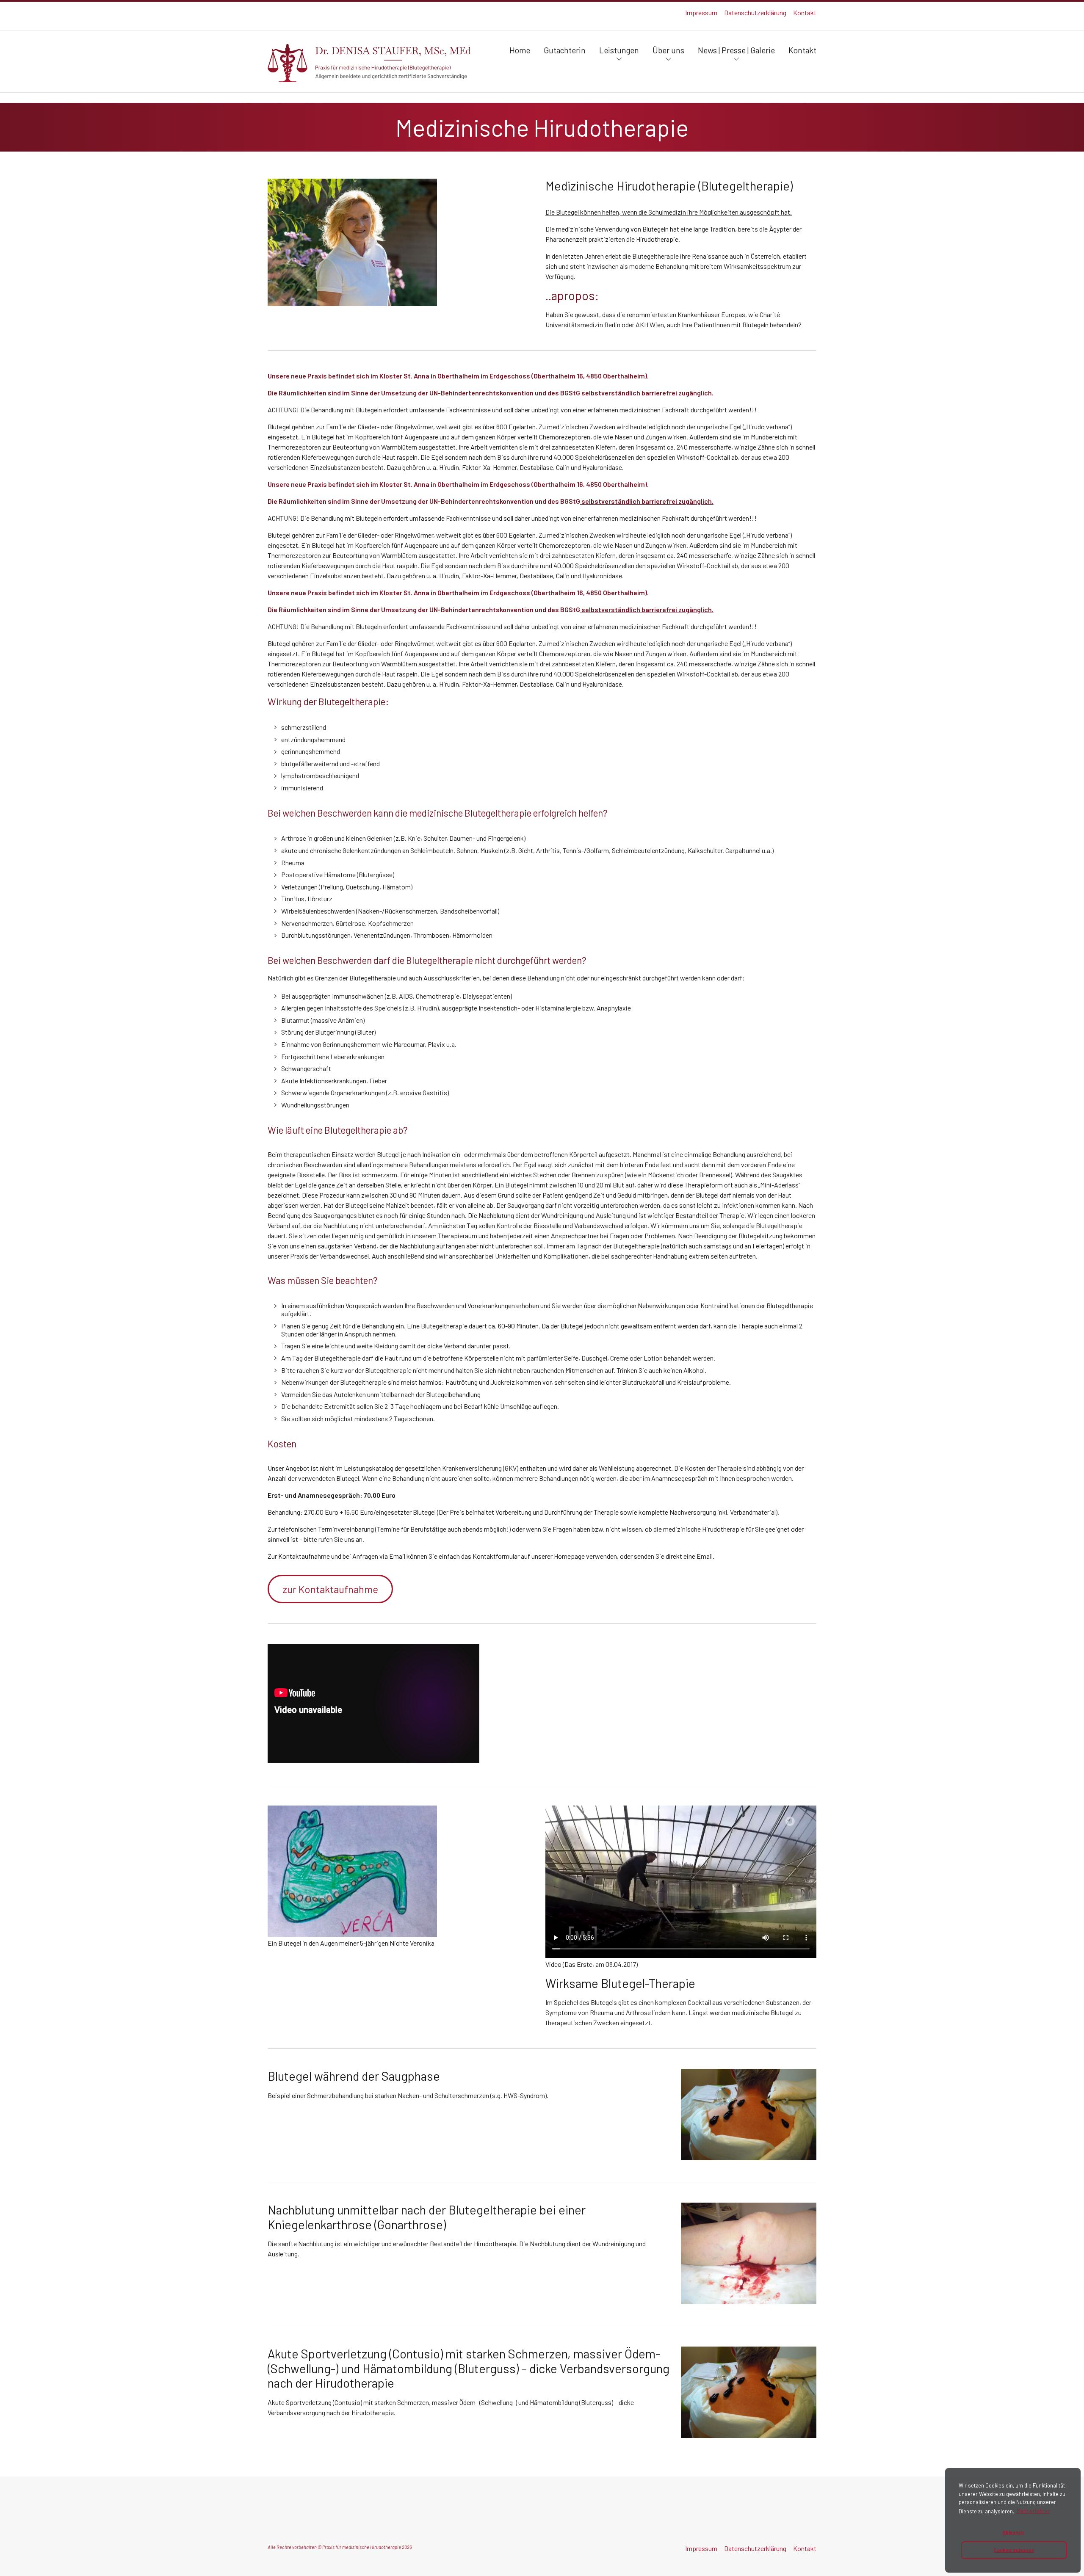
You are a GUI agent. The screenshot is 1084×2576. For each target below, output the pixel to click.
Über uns (668, 50)
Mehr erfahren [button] (1034, 2511)
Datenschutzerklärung (755, 12)
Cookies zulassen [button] (1014, 2550)
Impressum (701, 12)
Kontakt (805, 12)
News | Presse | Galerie (736, 50)
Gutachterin (565, 50)
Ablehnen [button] (1013, 2532)
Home (520, 50)
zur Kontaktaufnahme (330, 1589)
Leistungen (619, 50)
